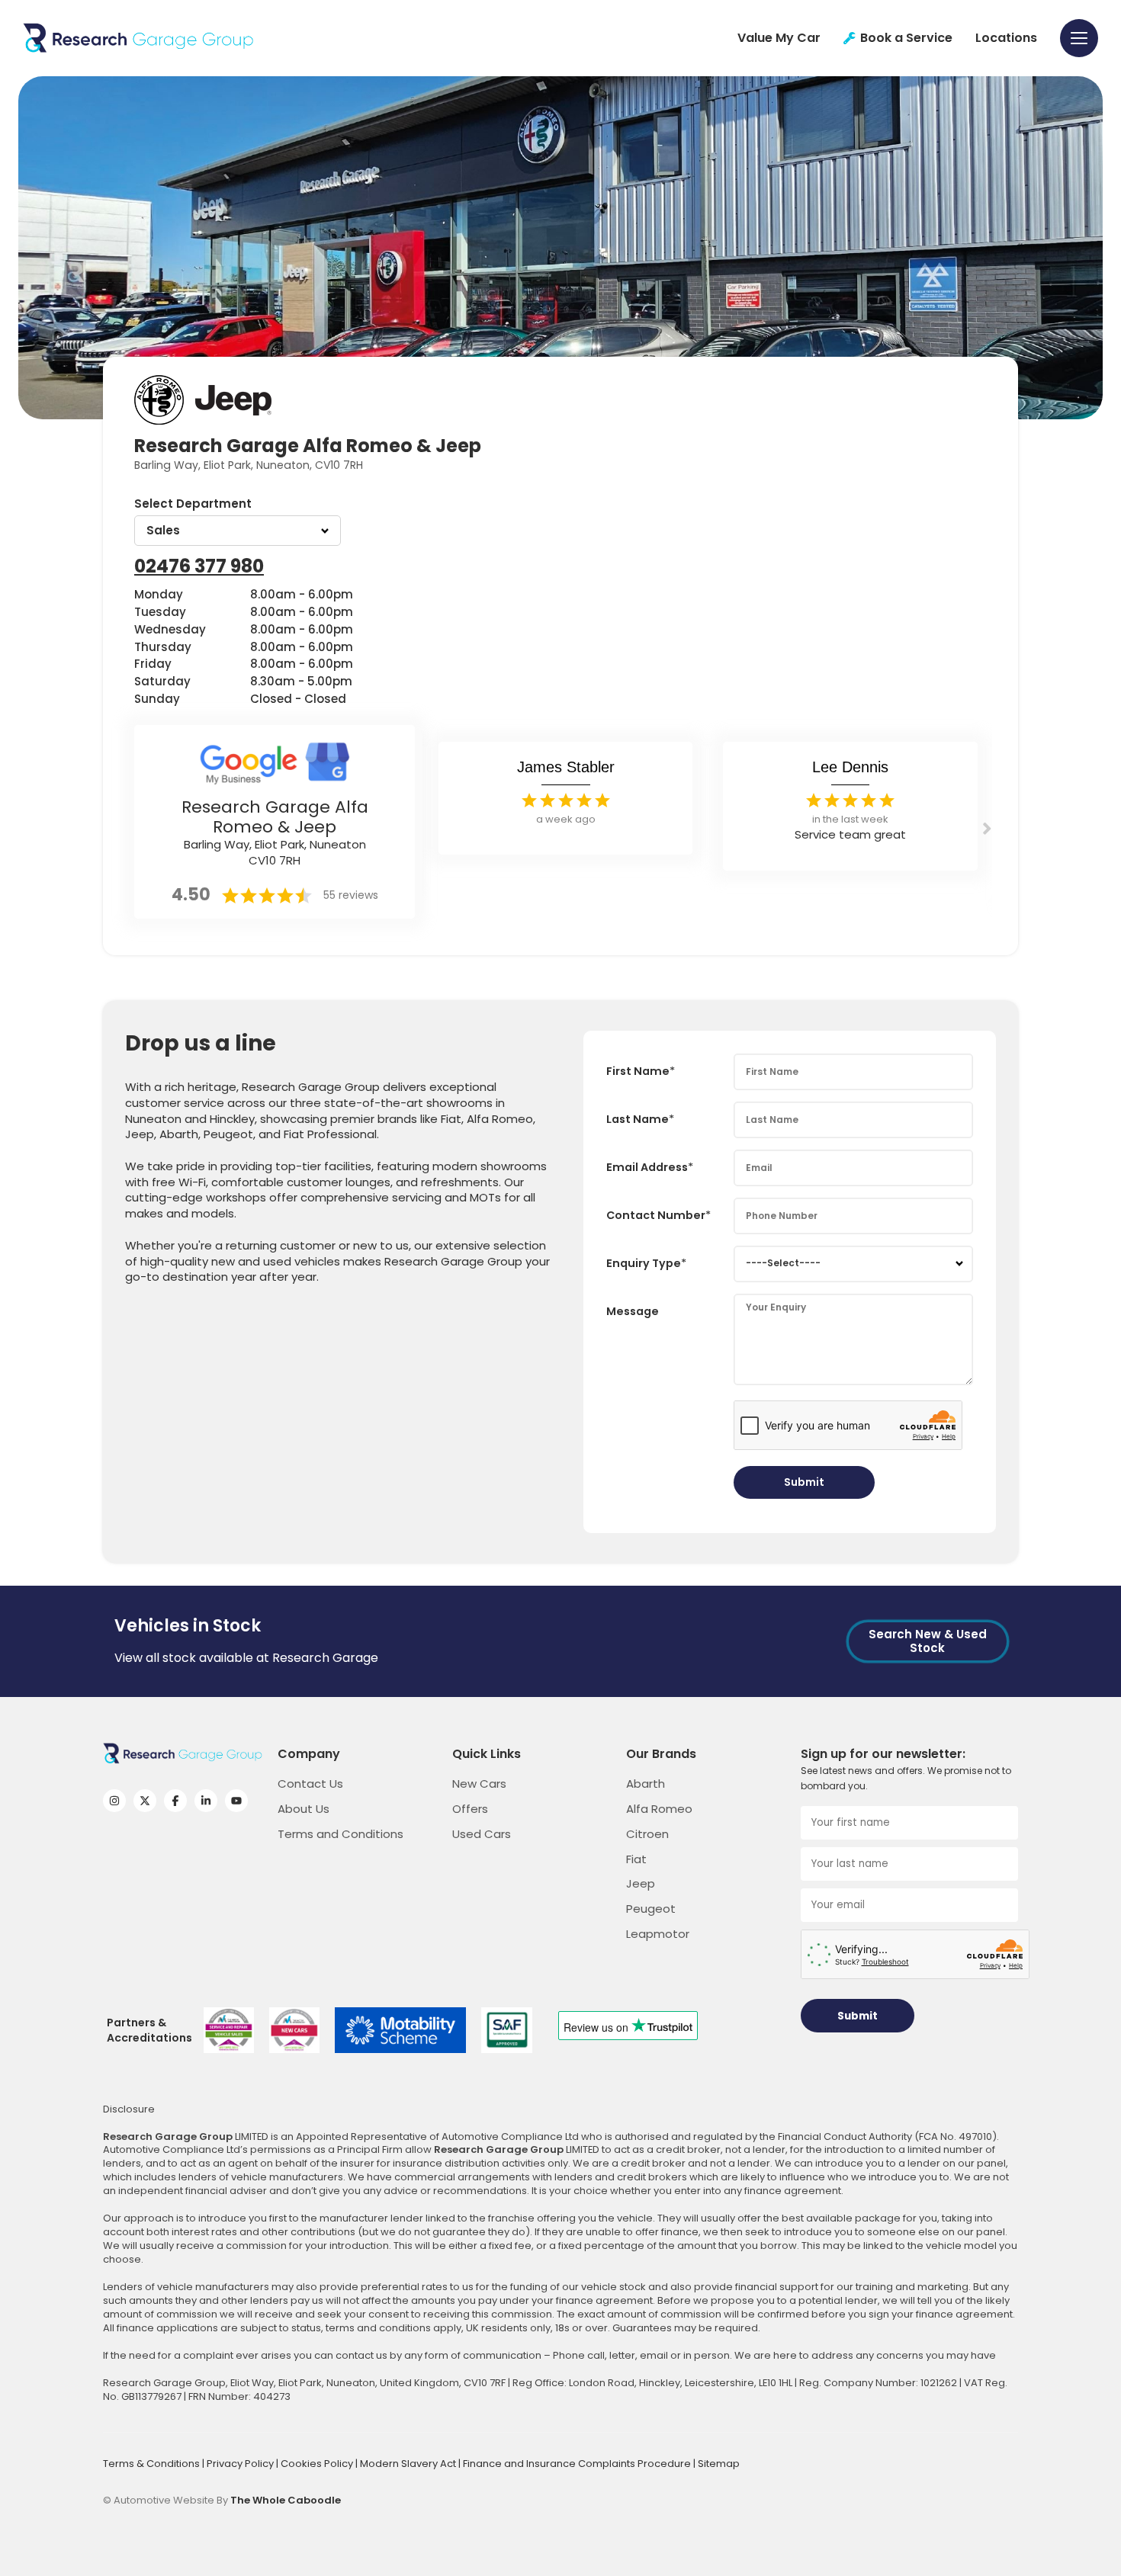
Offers (470, 1809)
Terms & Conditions (153, 2464)
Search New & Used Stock (928, 1641)
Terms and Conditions (340, 1834)
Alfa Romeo (659, 1809)
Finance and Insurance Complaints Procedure (578, 2464)
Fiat (636, 1859)
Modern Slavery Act (409, 2464)
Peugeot (651, 1909)
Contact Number (656, 1215)
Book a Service (906, 38)
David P (850, 767)
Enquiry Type (644, 1263)
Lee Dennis (565, 767)
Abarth (646, 1784)
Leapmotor (658, 1934)
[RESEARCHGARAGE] (138, 38)
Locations (1006, 38)
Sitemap (719, 2464)
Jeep (641, 1883)
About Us (304, 1809)
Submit (804, 1482)
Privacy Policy (241, 2464)
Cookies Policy (318, 2464)
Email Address (647, 1167)
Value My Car (779, 38)
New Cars (479, 1784)
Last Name (638, 1119)
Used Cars (482, 1834)
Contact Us (310, 1784)
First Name (638, 1071)
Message (633, 1311)
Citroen (647, 1834)
